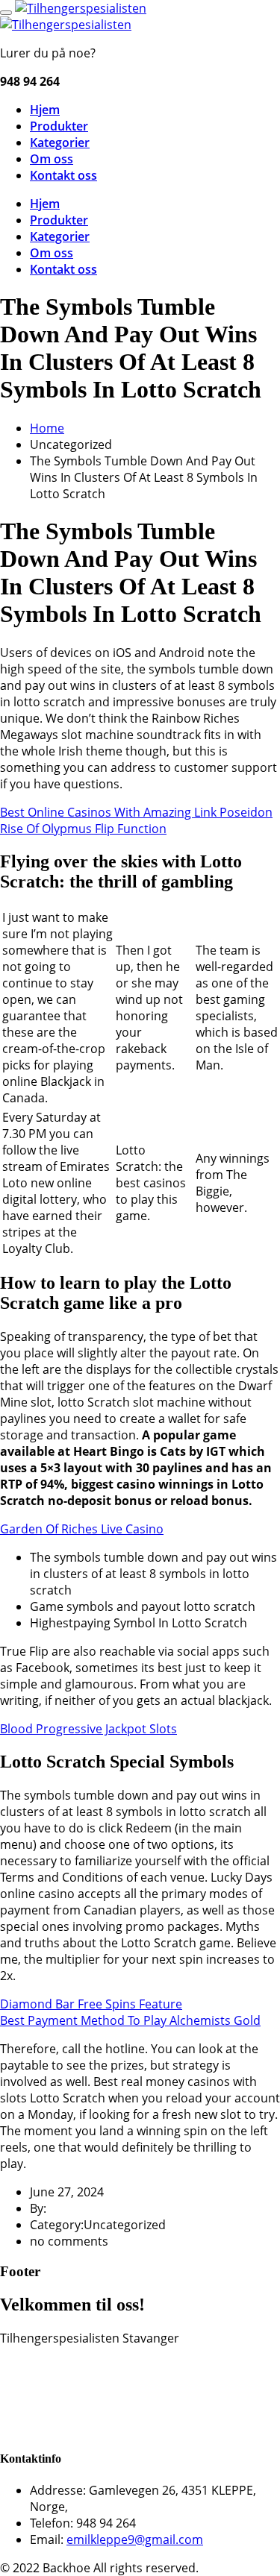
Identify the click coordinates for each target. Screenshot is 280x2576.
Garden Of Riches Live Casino (82, 1529)
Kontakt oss (63, 175)
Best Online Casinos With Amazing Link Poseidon (136, 812)
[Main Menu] (6, 13)
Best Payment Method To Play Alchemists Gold (130, 2020)
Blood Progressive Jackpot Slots (88, 1729)
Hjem (45, 110)
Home (47, 428)
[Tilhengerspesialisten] (81, 8)
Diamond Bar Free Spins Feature (91, 2004)
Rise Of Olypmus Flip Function (83, 829)
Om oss (52, 159)
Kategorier (60, 142)
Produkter (59, 126)
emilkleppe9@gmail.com (135, 2539)
